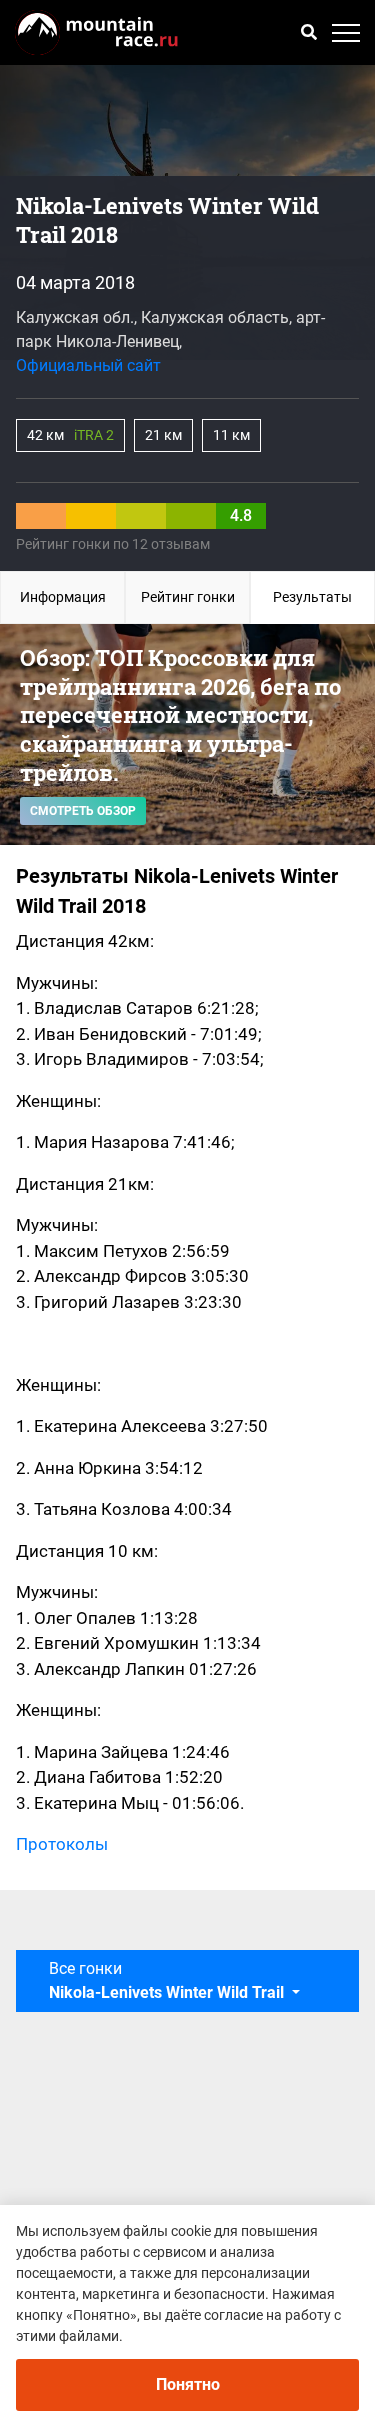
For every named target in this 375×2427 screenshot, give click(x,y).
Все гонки (166, 1980)
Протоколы (62, 1844)
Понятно (188, 2384)
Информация (63, 597)
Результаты (312, 597)
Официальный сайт (88, 365)
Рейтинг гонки (188, 597)
